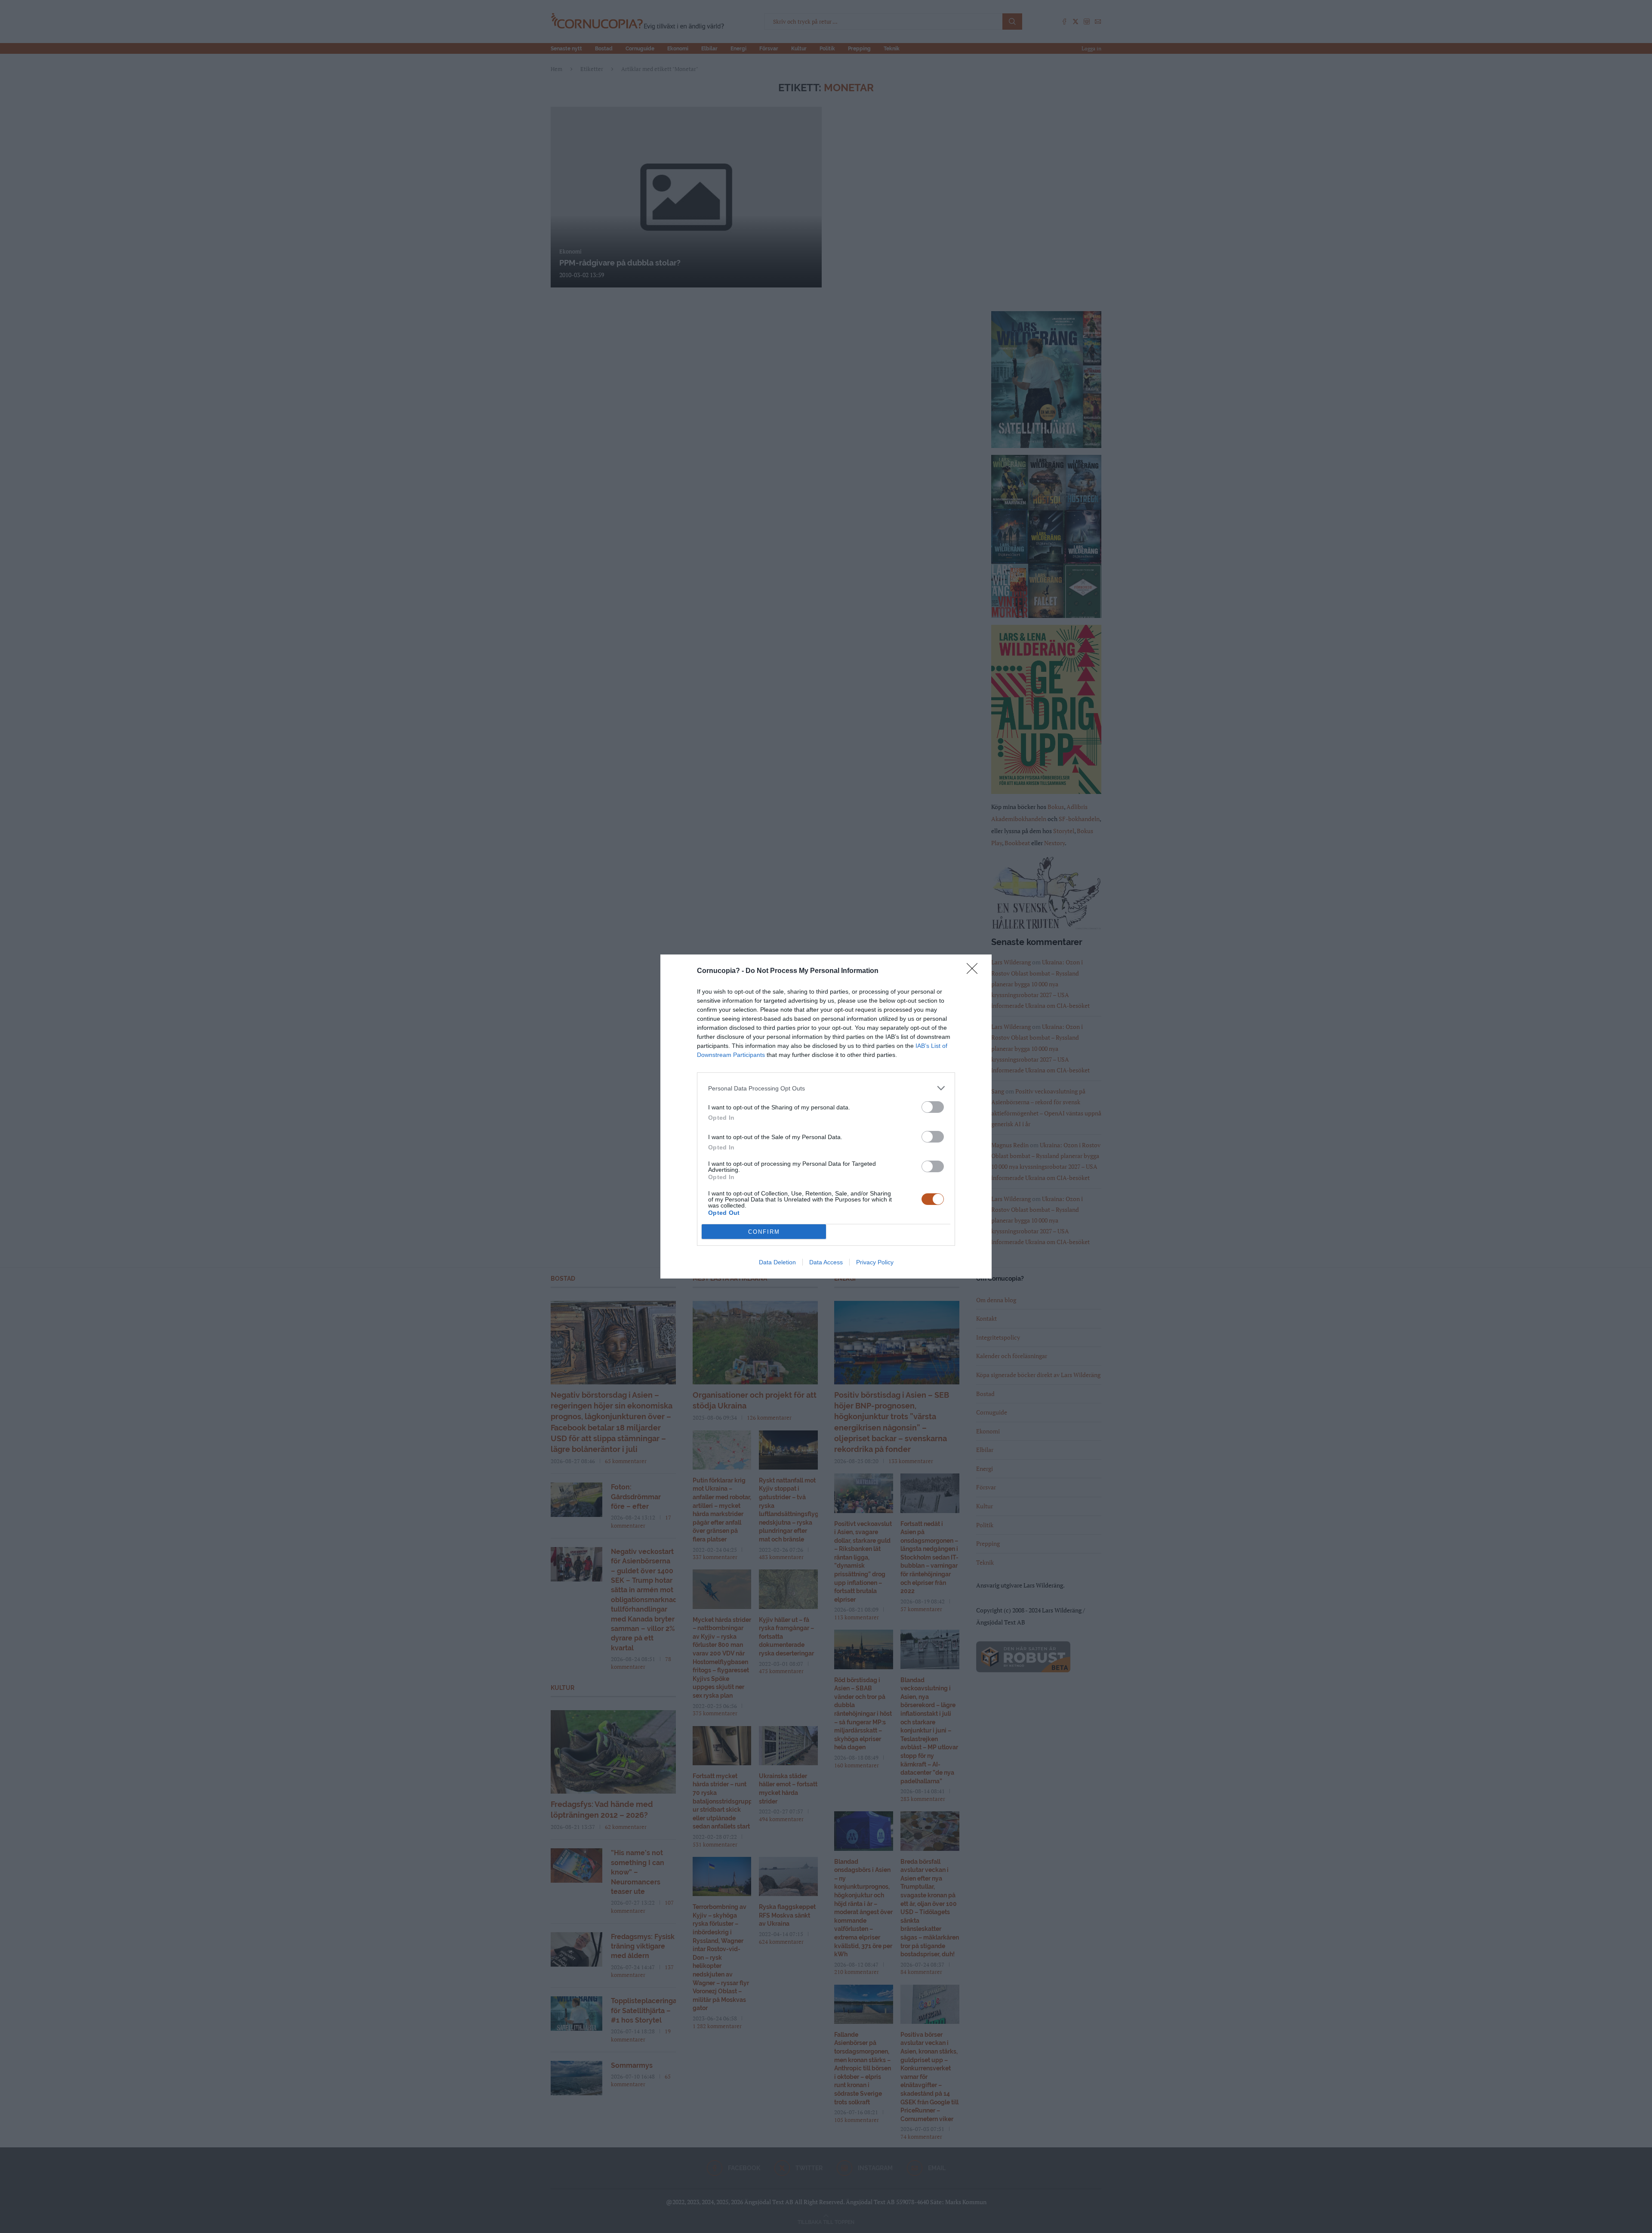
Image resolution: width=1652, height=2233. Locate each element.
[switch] (933, 1107)
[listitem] (826, 1088)
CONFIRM (764, 1232)
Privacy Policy (875, 1262)
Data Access (826, 1262)
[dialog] (826, 1116)
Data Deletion (777, 1262)
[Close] (975, 971)
